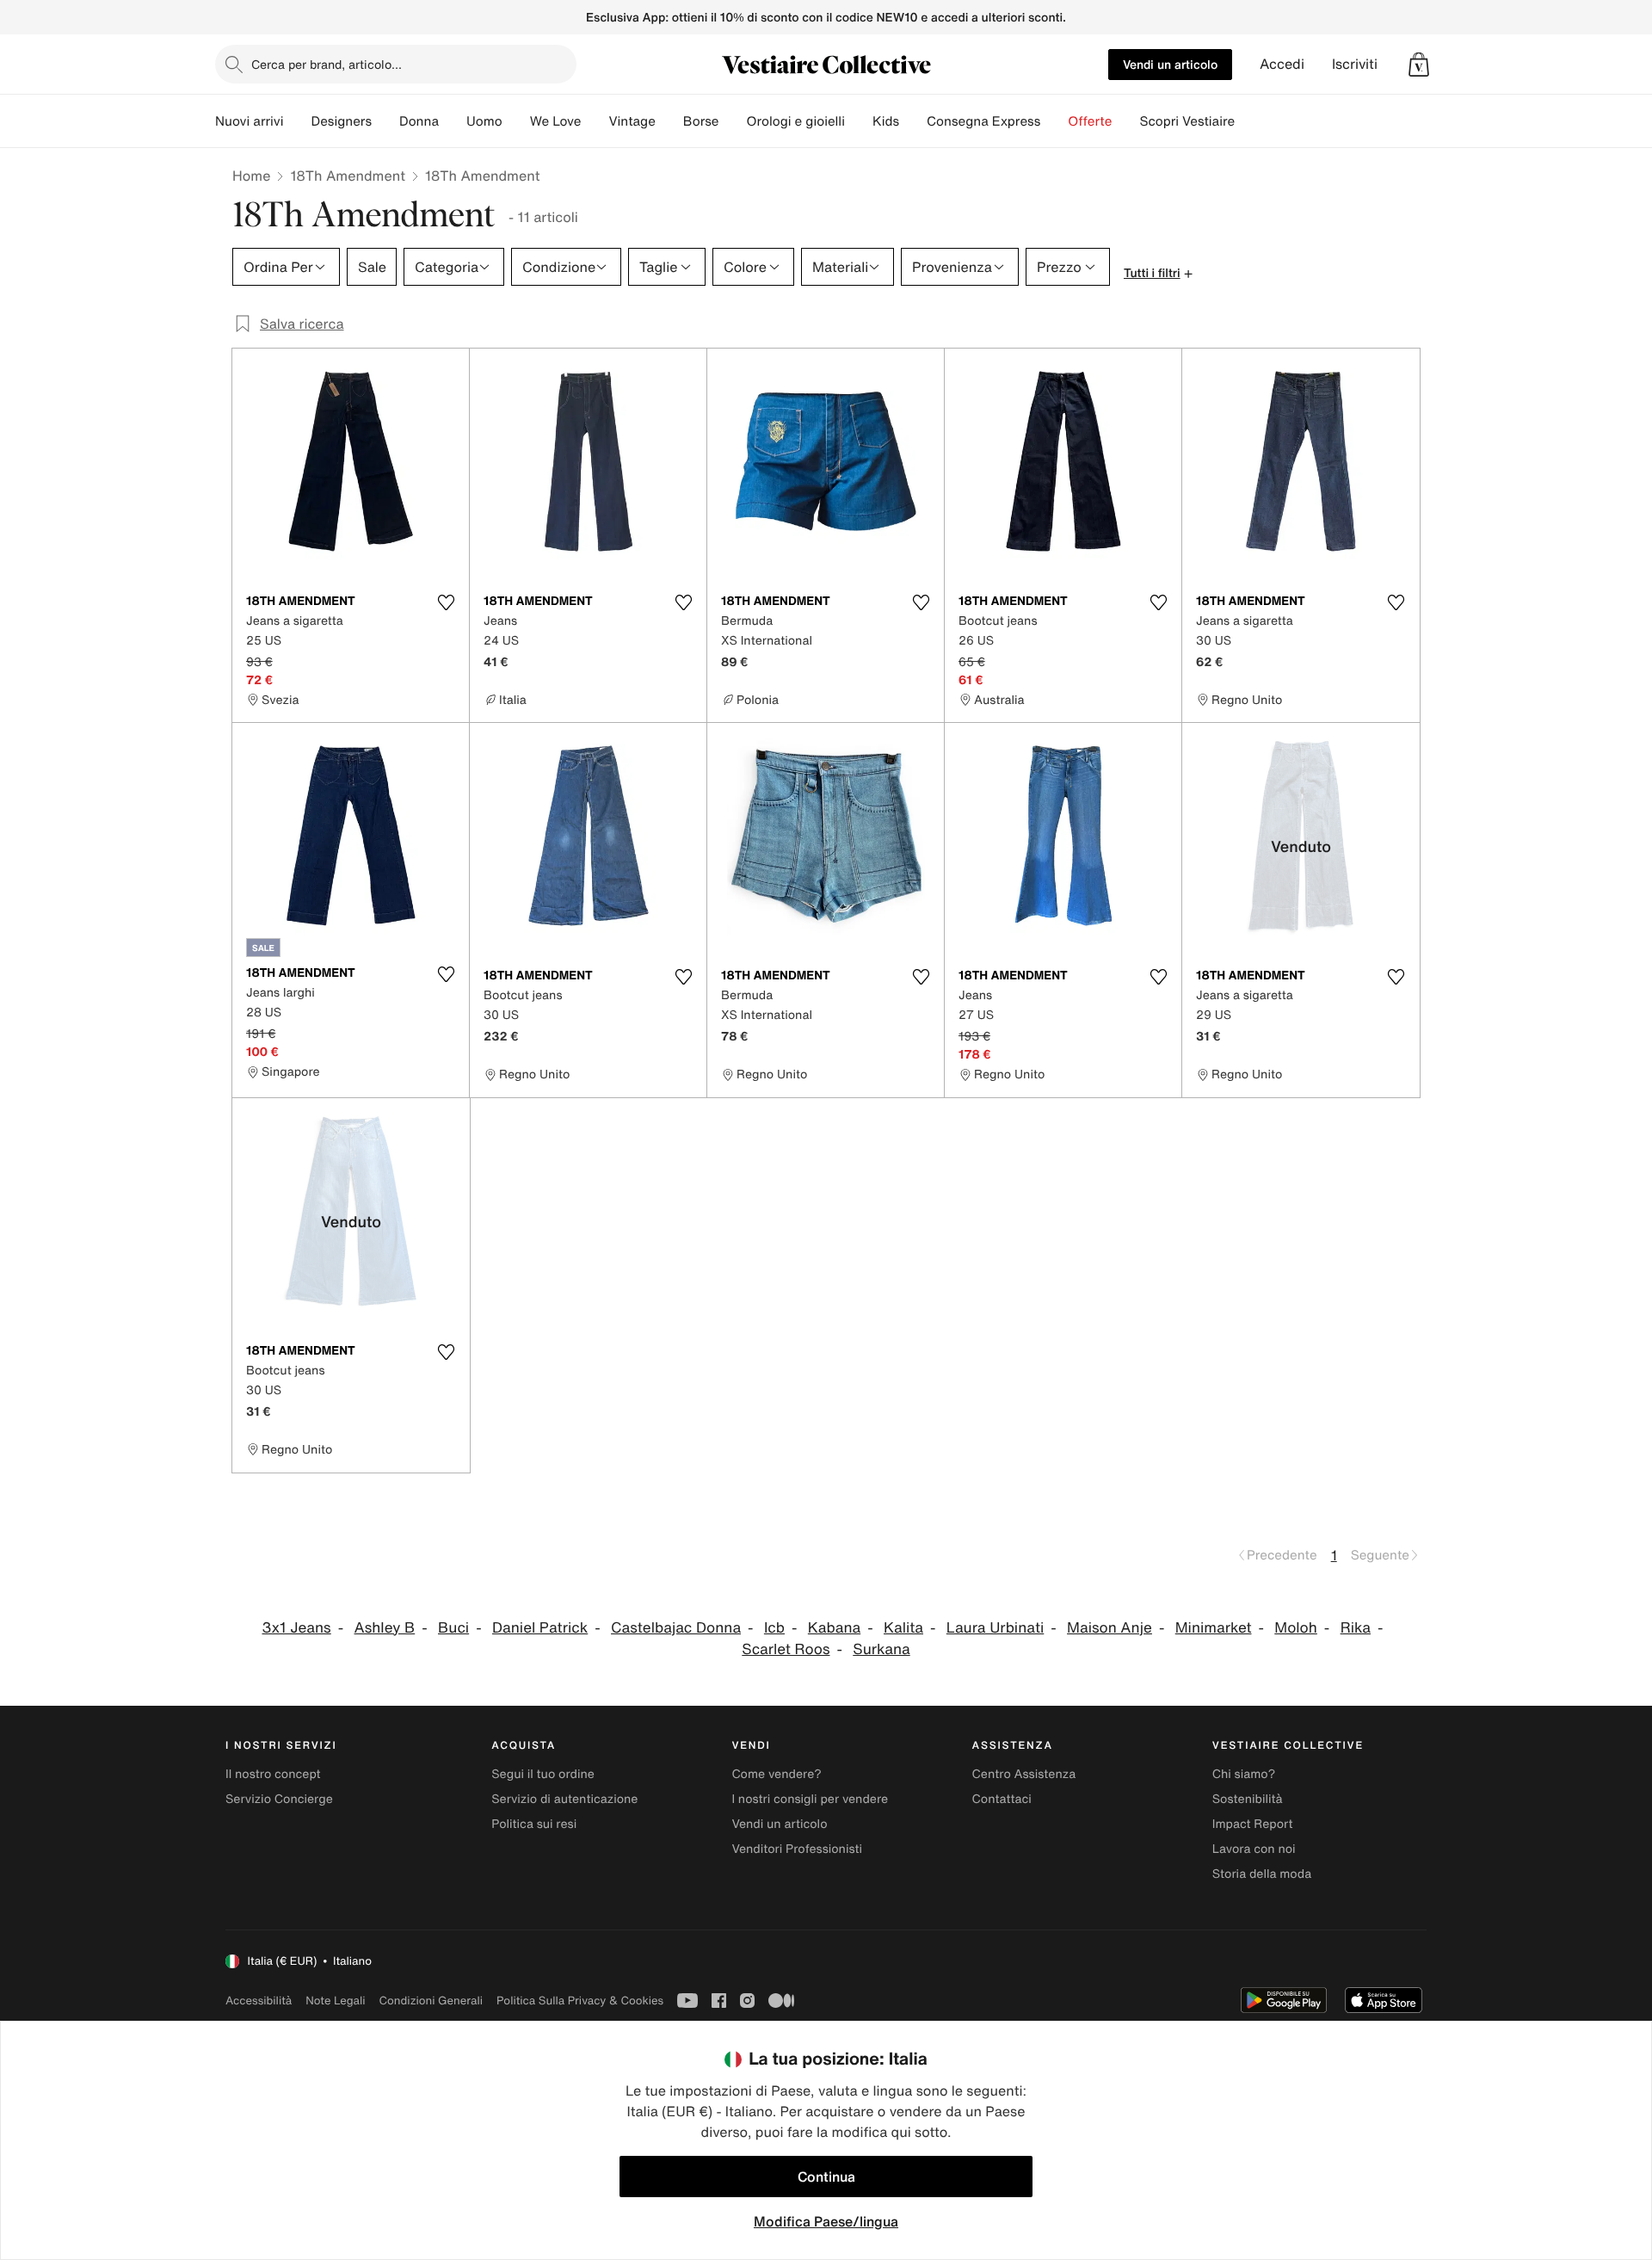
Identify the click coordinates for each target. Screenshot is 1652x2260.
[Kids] (913, 121)
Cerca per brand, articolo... (327, 64)
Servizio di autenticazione (564, 1799)
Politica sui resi (534, 1824)
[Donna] (453, 121)
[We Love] (595, 121)
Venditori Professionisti (797, 1849)
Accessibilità (259, 2001)
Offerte (1090, 121)
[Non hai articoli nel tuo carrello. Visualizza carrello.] (1419, 65)
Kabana (834, 1628)
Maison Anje (1110, 1628)
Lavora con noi (1254, 1849)
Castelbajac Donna (676, 1628)
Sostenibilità (1248, 1799)
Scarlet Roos (786, 1649)
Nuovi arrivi (249, 121)
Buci (453, 1628)
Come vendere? (776, 1774)
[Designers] (385, 121)
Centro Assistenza (1024, 1774)
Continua (826, 2177)
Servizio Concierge (279, 1799)
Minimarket (1214, 1628)
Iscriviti (1355, 64)
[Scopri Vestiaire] (1248, 121)
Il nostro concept (273, 1774)
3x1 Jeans (297, 1628)
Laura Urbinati (995, 1628)
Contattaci (1002, 1799)
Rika (1356, 1628)
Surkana (881, 1649)
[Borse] (732, 121)
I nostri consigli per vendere (810, 1799)
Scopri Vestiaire (1187, 121)
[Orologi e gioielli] (859, 121)
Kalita (903, 1628)
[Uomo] (516, 121)
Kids (886, 121)
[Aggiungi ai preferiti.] (446, 602)
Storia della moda (1262, 1874)
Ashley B (385, 1628)
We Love (556, 121)
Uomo (484, 121)
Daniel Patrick (540, 1628)
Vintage (632, 121)
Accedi (1282, 64)
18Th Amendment (348, 176)
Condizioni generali (431, 2001)
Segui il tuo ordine (543, 1774)
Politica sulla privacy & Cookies (580, 2001)
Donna (419, 121)
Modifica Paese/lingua (826, 2221)
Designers (341, 121)
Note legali (335, 2001)
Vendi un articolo (1170, 64)
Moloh (1296, 1628)
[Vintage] (669, 121)
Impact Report (1253, 1824)
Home (251, 176)
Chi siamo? (1244, 1774)
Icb (774, 1628)
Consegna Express (983, 121)
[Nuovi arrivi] (297, 121)
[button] (1419, 65)
